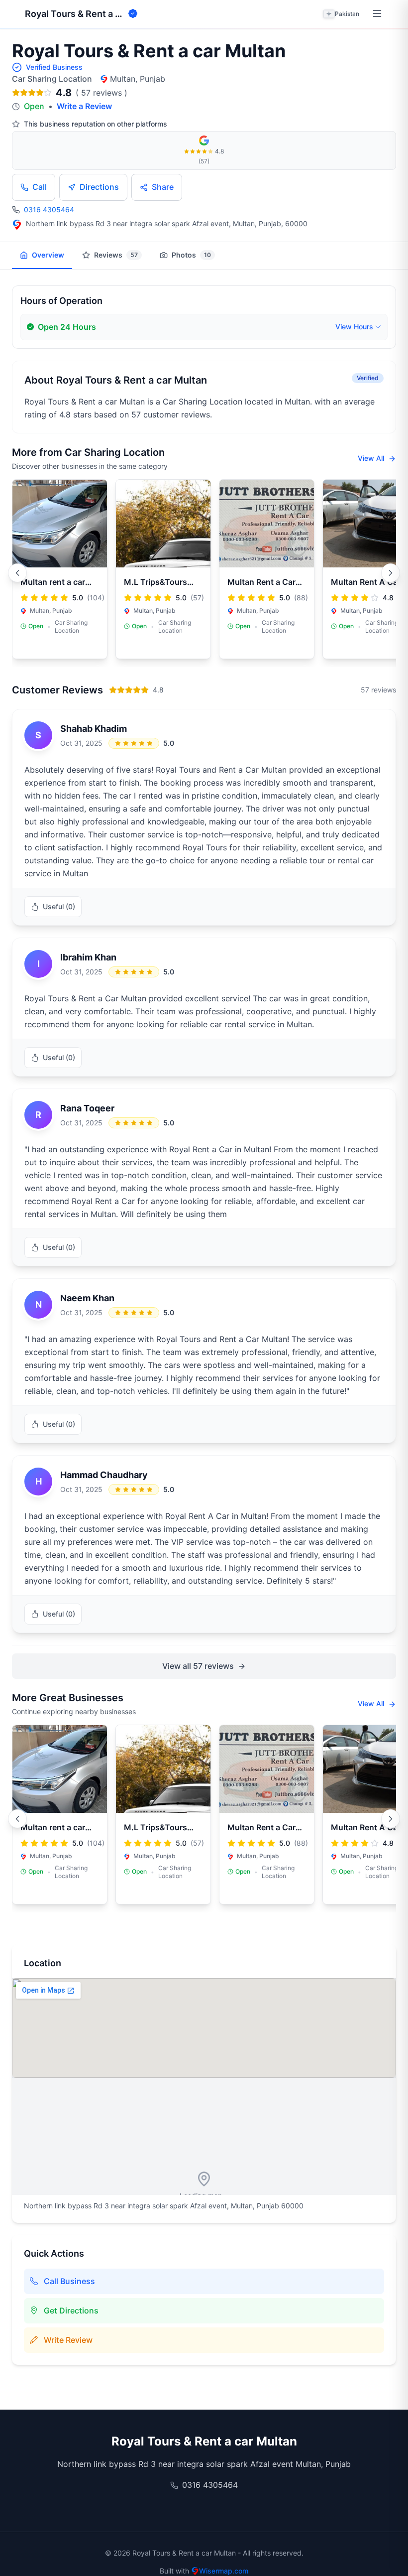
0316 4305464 (49, 209)
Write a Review (84, 106)
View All (372, 458)
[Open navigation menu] (377, 14)
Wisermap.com (224, 2571)
